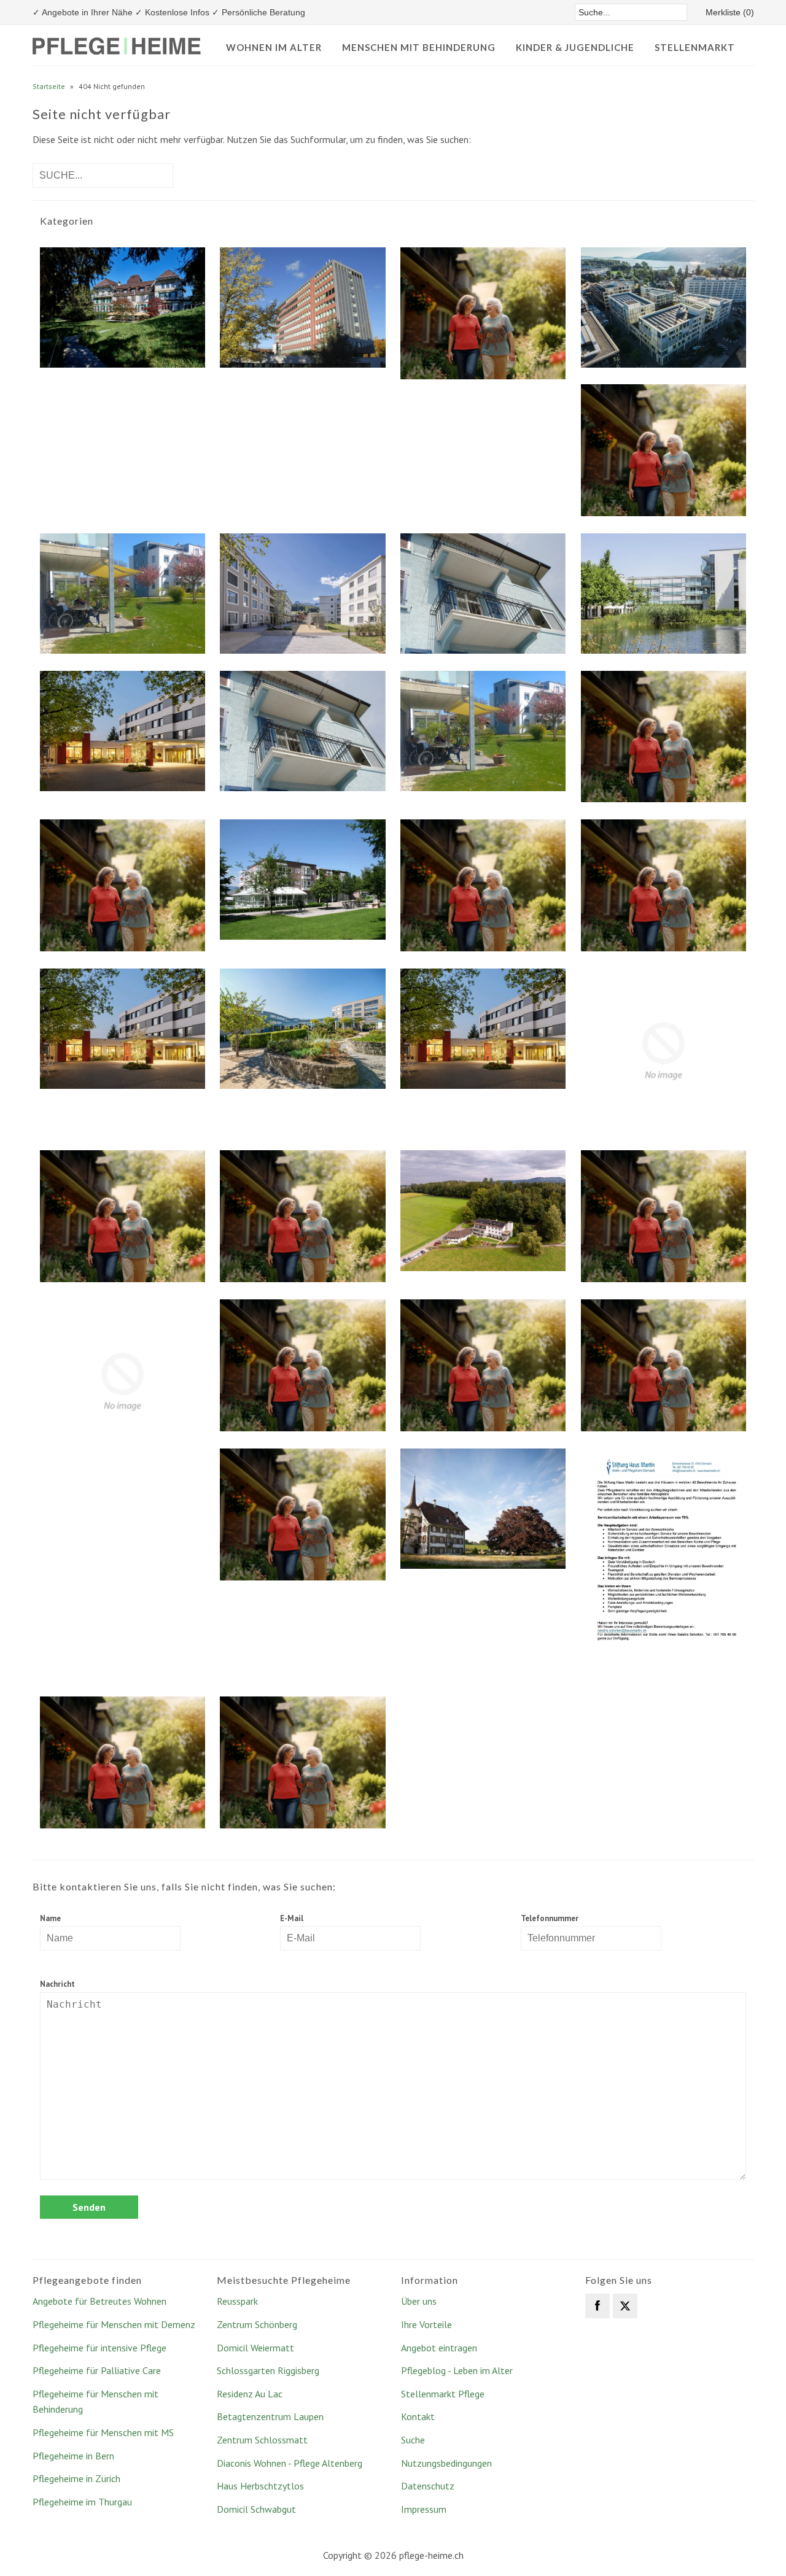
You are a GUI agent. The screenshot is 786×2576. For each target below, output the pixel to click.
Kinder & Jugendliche (575, 47)
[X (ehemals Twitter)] (625, 2306)
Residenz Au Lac (250, 2394)
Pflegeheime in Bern (73, 2456)
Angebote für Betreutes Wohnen (99, 2301)
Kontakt (418, 2416)
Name (50, 1918)
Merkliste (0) (730, 12)
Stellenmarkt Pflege (443, 2394)
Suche (413, 2440)
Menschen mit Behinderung (419, 47)
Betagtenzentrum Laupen (270, 2416)
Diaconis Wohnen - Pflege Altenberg (290, 2463)
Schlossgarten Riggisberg (268, 2370)
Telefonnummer (550, 1918)
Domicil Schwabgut (256, 2509)
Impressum (424, 2509)
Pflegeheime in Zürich (76, 2478)
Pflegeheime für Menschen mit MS (103, 2432)
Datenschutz (428, 2486)
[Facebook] (597, 2306)
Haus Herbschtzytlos (260, 2486)
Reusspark (237, 2301)
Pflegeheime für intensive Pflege (99, 2348)
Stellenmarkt (695, 47)
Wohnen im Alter (274, 47)
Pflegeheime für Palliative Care (97, 2370)
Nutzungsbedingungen (446, 2463)
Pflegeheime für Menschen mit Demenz (114, 2324)
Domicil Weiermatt (255, 2348)
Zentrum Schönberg (257, 2324)
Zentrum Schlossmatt (262, 2440)
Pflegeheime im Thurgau (82, 2502)
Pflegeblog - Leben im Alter (457, 2370)
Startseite (49, 86)
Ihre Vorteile (426, 2324)
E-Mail (292, 1918)
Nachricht (57, 1984)
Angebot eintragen (439, 2348)
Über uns (419, 2301)
